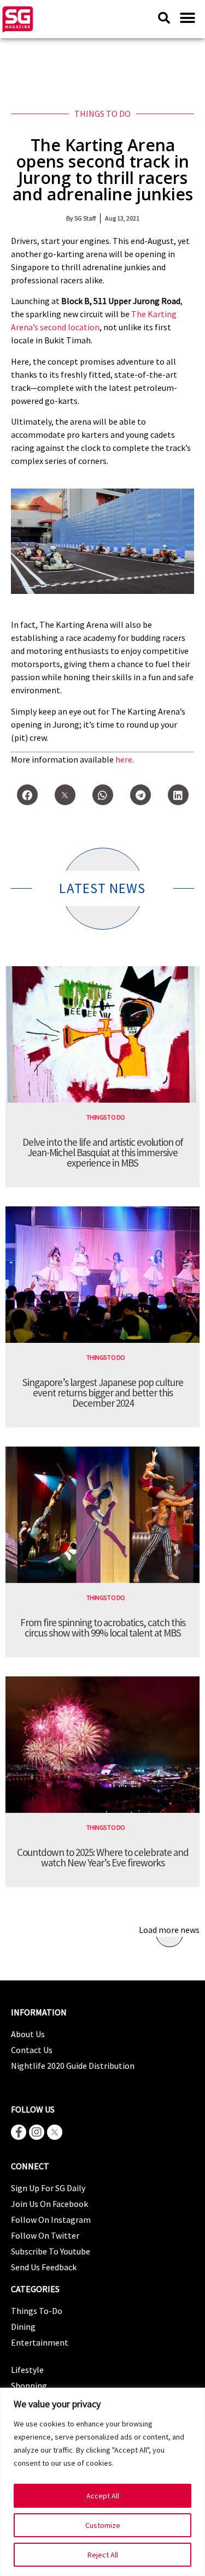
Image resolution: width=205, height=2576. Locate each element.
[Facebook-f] (19, 2132)
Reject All (103, 2555)
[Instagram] (37, 2132)
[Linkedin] (178, 795)
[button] (187, 18)
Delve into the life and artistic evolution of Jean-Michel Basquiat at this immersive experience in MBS (103, 1152)
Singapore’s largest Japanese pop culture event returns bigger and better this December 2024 (103, 1393)
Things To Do (102, 114)
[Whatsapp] (103, 795)
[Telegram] (140, 795)
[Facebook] (27, 795)
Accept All (103, 2496)
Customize (103, 2525)
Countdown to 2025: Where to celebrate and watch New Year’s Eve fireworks (103, 1857)
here (124, 759)
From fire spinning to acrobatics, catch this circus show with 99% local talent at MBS (103, 1628)
